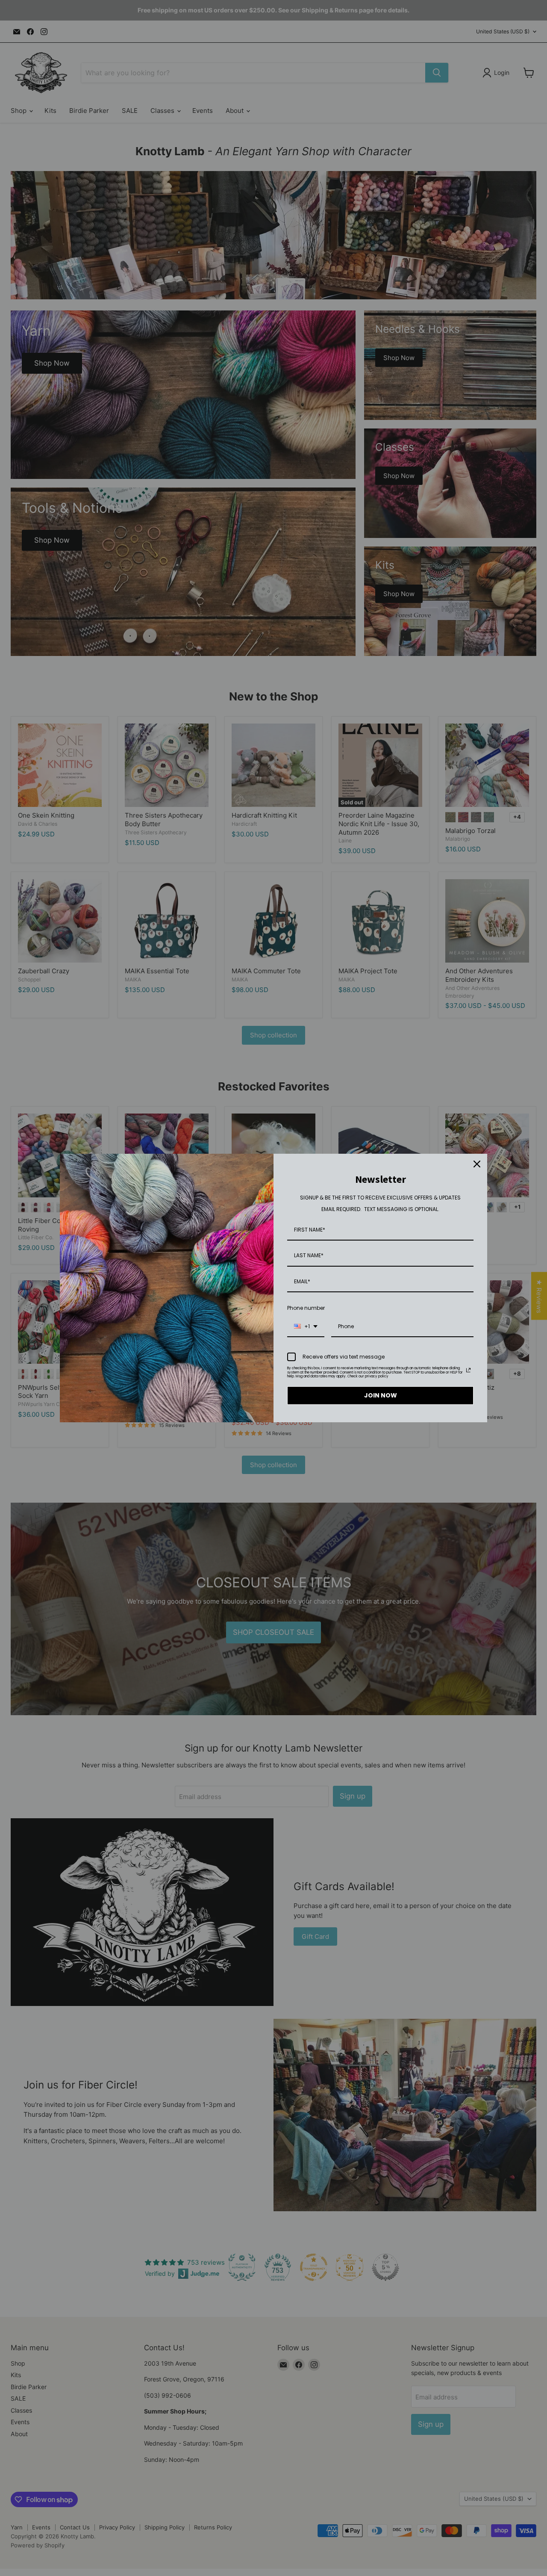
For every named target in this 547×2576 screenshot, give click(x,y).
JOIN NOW (381, 1395)
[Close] (477, 1164)
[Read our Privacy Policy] (468, 1370)
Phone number (306, 1308)
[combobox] (306, 1327)
